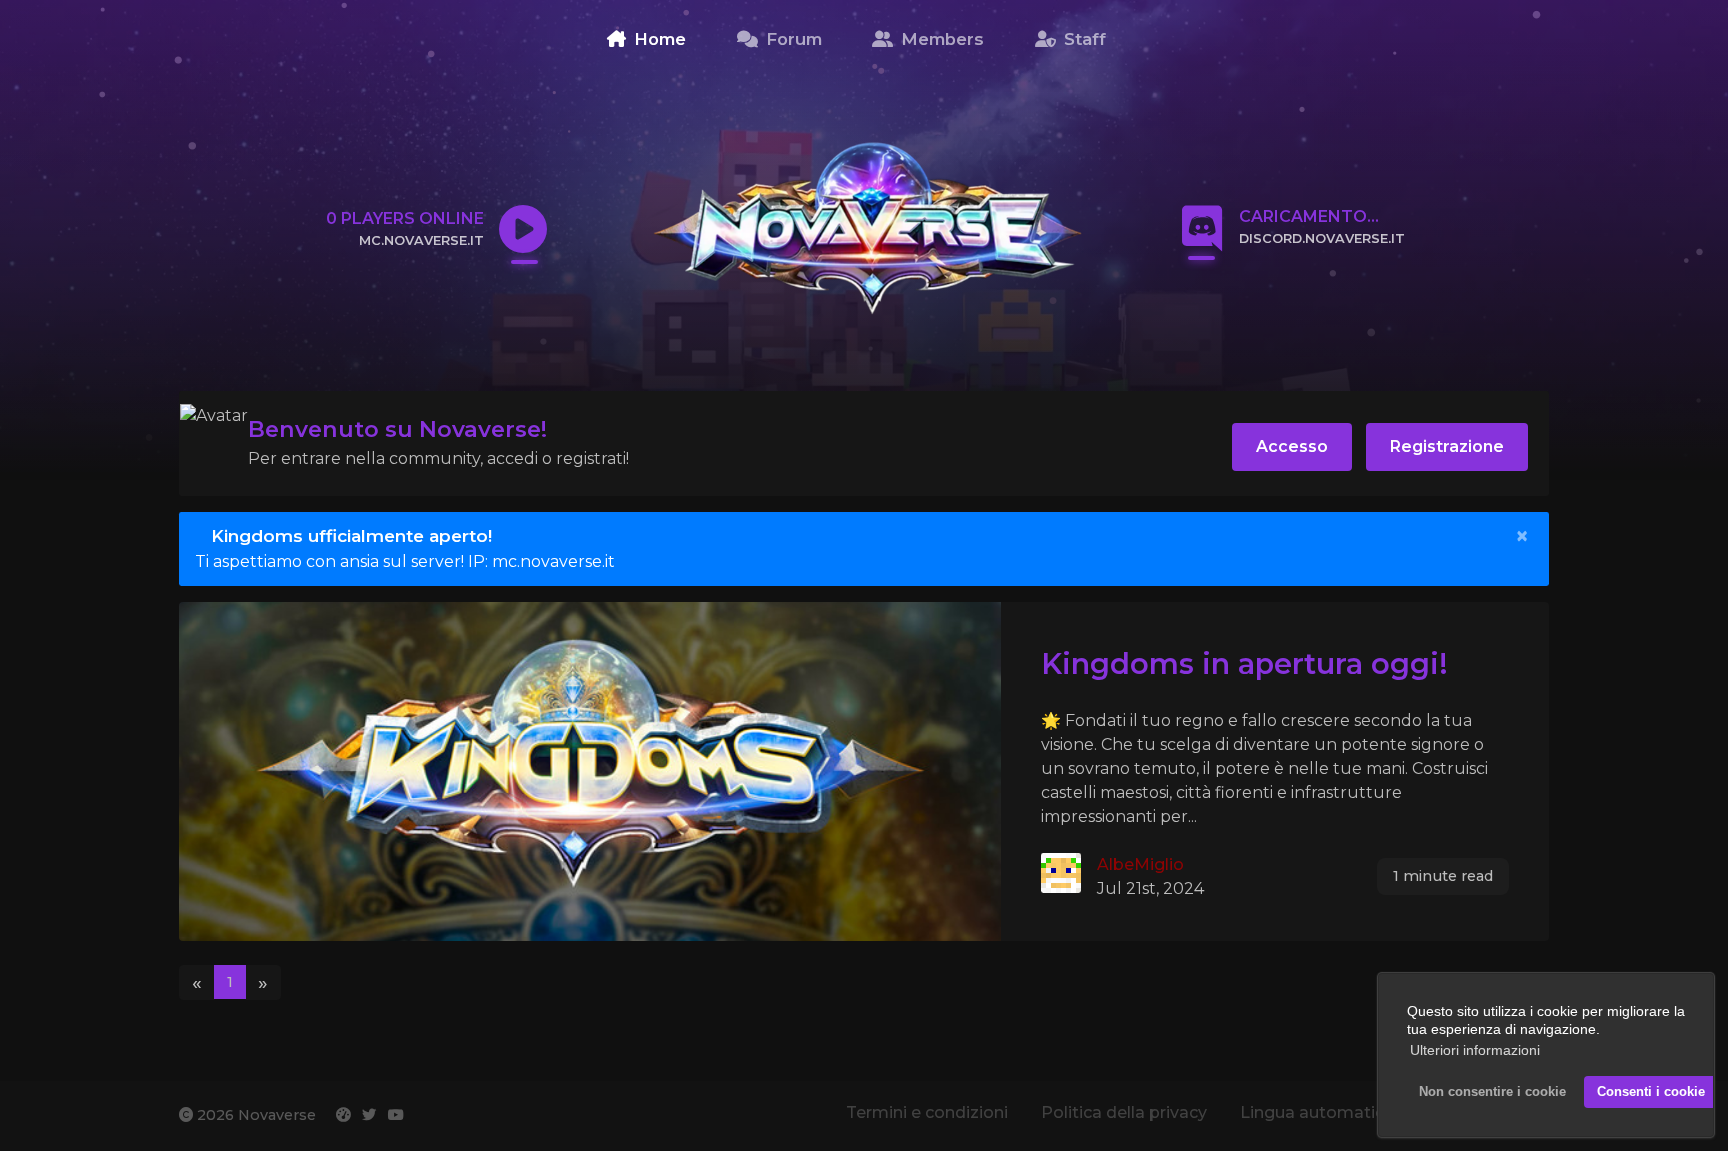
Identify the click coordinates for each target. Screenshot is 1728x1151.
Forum (791, 39)
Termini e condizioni (927, 1112)
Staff (1082, 39)
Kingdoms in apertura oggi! (1244, 663)
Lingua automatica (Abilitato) (1359, 1112)
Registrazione (1447, 446)
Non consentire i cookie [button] (1492, 1092)
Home (657, 39)
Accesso (1292, 446)
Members (940, 39)
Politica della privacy (1124, 1112)
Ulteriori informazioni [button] (1475, 1050)
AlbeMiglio (1140, 864)
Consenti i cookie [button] (1651, 1092)
